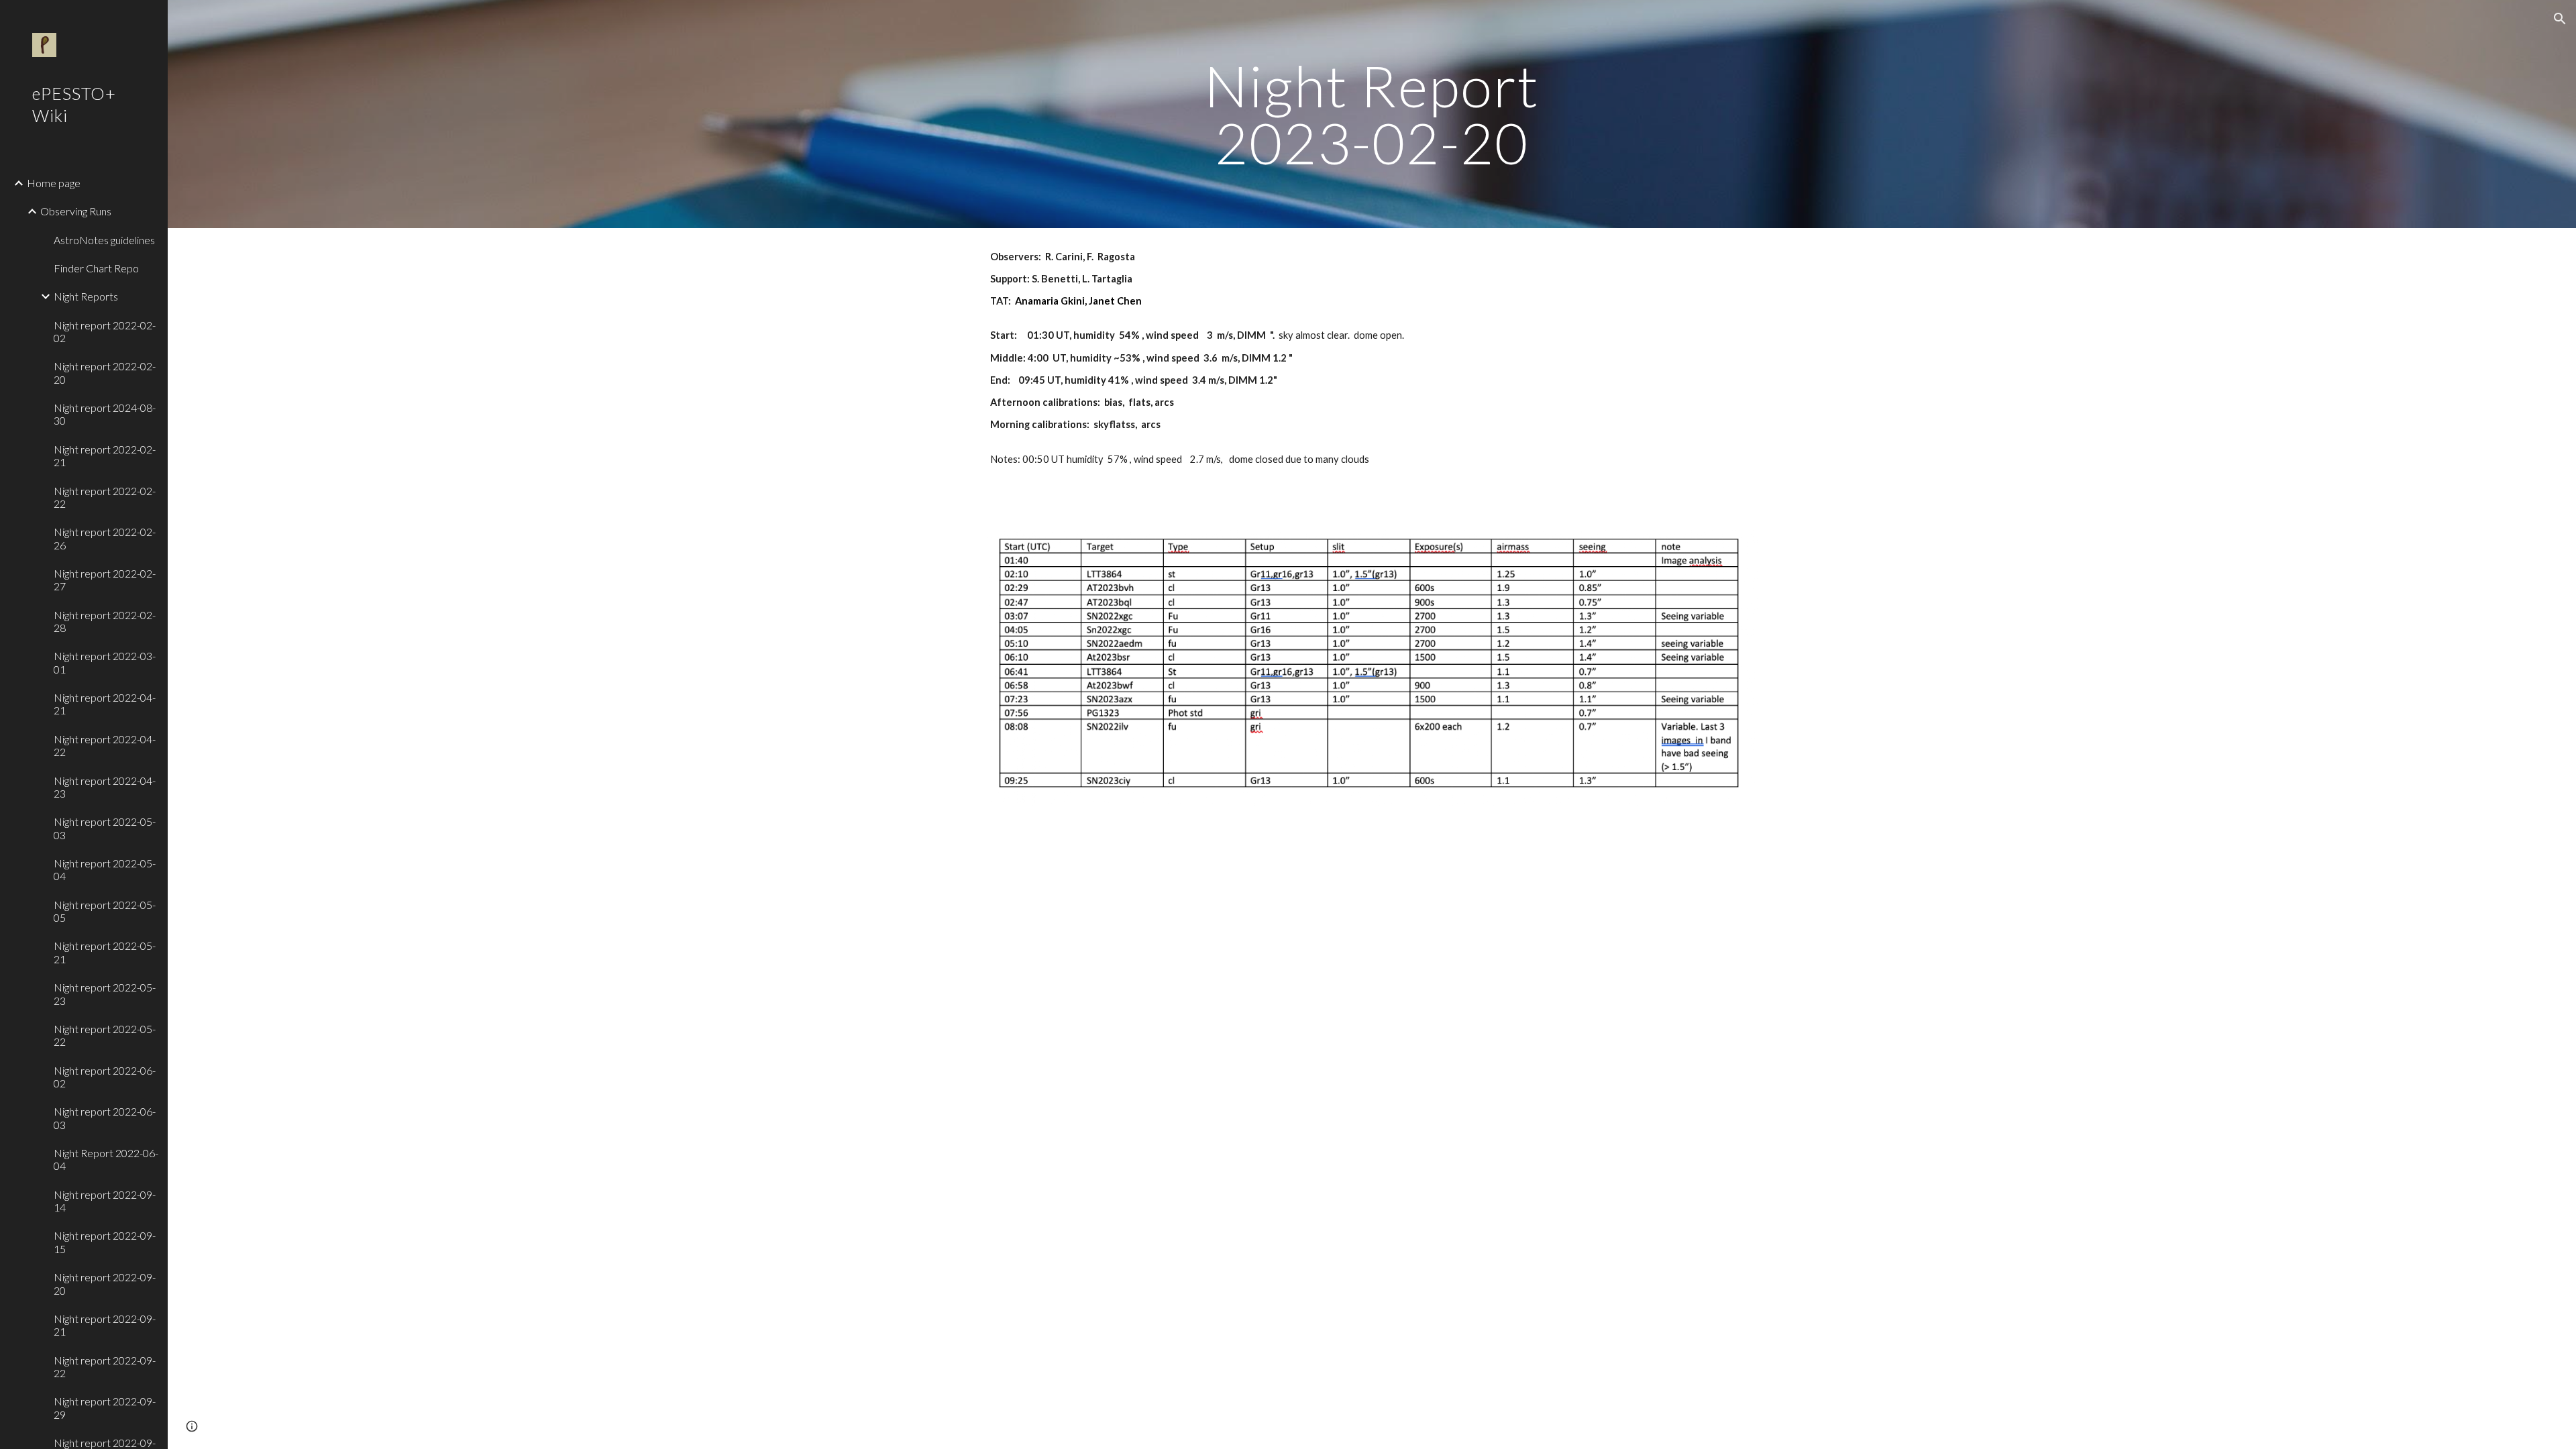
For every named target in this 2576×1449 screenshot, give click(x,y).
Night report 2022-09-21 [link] (105, 1325)
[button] (2560, 19)
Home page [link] (54, 183)
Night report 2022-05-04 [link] (105, 869)
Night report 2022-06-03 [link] (105, 1118)
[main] (1372, 114)
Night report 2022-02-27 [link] (105, 580)
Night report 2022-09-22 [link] (105, 1366)
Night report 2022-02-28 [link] (105, 621)
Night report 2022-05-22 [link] (105, 1035)
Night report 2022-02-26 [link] (105, 538)
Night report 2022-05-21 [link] (105, 952)
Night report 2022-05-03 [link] (105, 828)
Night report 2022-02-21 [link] (105, 455)
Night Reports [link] (86, 296)
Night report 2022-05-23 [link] (105, 994)
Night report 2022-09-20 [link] (105, 1283)
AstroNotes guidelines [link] (104, 240)
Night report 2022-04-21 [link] (105, 704)
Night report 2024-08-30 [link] (105, 414)
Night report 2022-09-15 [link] (105, 1242)
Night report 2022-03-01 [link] (105, 662)
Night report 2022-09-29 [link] (105, 1407)
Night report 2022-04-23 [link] (105, 787)
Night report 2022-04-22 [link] (105, 745)
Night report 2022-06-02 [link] (105, 1077)
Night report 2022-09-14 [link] (105, 1201)
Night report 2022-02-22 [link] (105, 497)
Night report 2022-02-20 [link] (105, 372)
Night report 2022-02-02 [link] (105, 331)
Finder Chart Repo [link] (96, 268)
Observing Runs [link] (76, 211)
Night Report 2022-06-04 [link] (106, 1159)
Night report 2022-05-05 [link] (105, 911)
